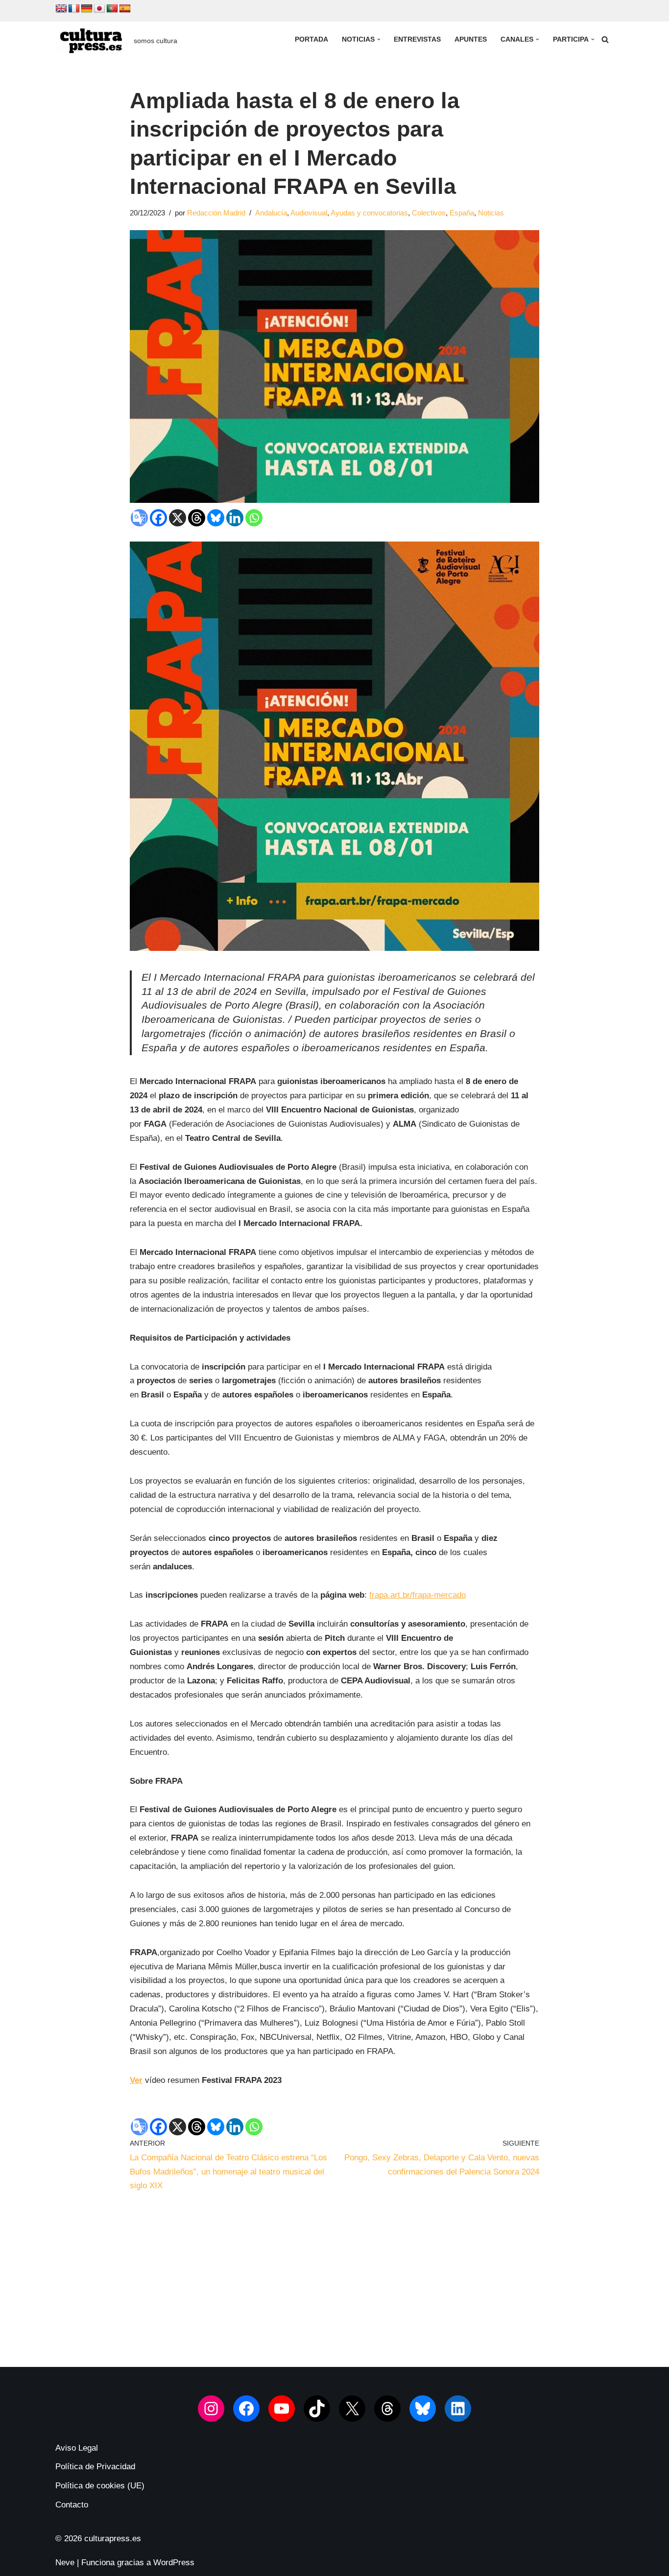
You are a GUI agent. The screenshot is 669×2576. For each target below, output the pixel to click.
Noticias (491, 213)
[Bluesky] (216, 518)
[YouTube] (282, 2409)
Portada (311, 39)
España (462, 213)
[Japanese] (99, 9)
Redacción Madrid (216, 213)
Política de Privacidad (95, 2467)
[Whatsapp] (254, 518)
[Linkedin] (235, 518)
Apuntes (471, 39)
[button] (379, 39)
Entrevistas (417, 39)
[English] (61, 9)
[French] (74, 9)
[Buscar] (605, 39)
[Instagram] (211, 2409)
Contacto (72, 2505)
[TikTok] (317, 2409)
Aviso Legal (77, 2448)
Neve (65, 2563)
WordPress (174, 2563)
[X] (178, 518)
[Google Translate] (139, 518)
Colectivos (429, 213)
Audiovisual (309, 213)
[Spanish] (125, 9)
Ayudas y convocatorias (369, 213)
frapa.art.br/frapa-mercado (418, 1595)
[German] (87, 9)
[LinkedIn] (458, 2409)
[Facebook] (158, 518)
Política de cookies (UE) (100, 2486)
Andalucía (271, 213)
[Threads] (197, 518)
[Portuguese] (112, 9)
